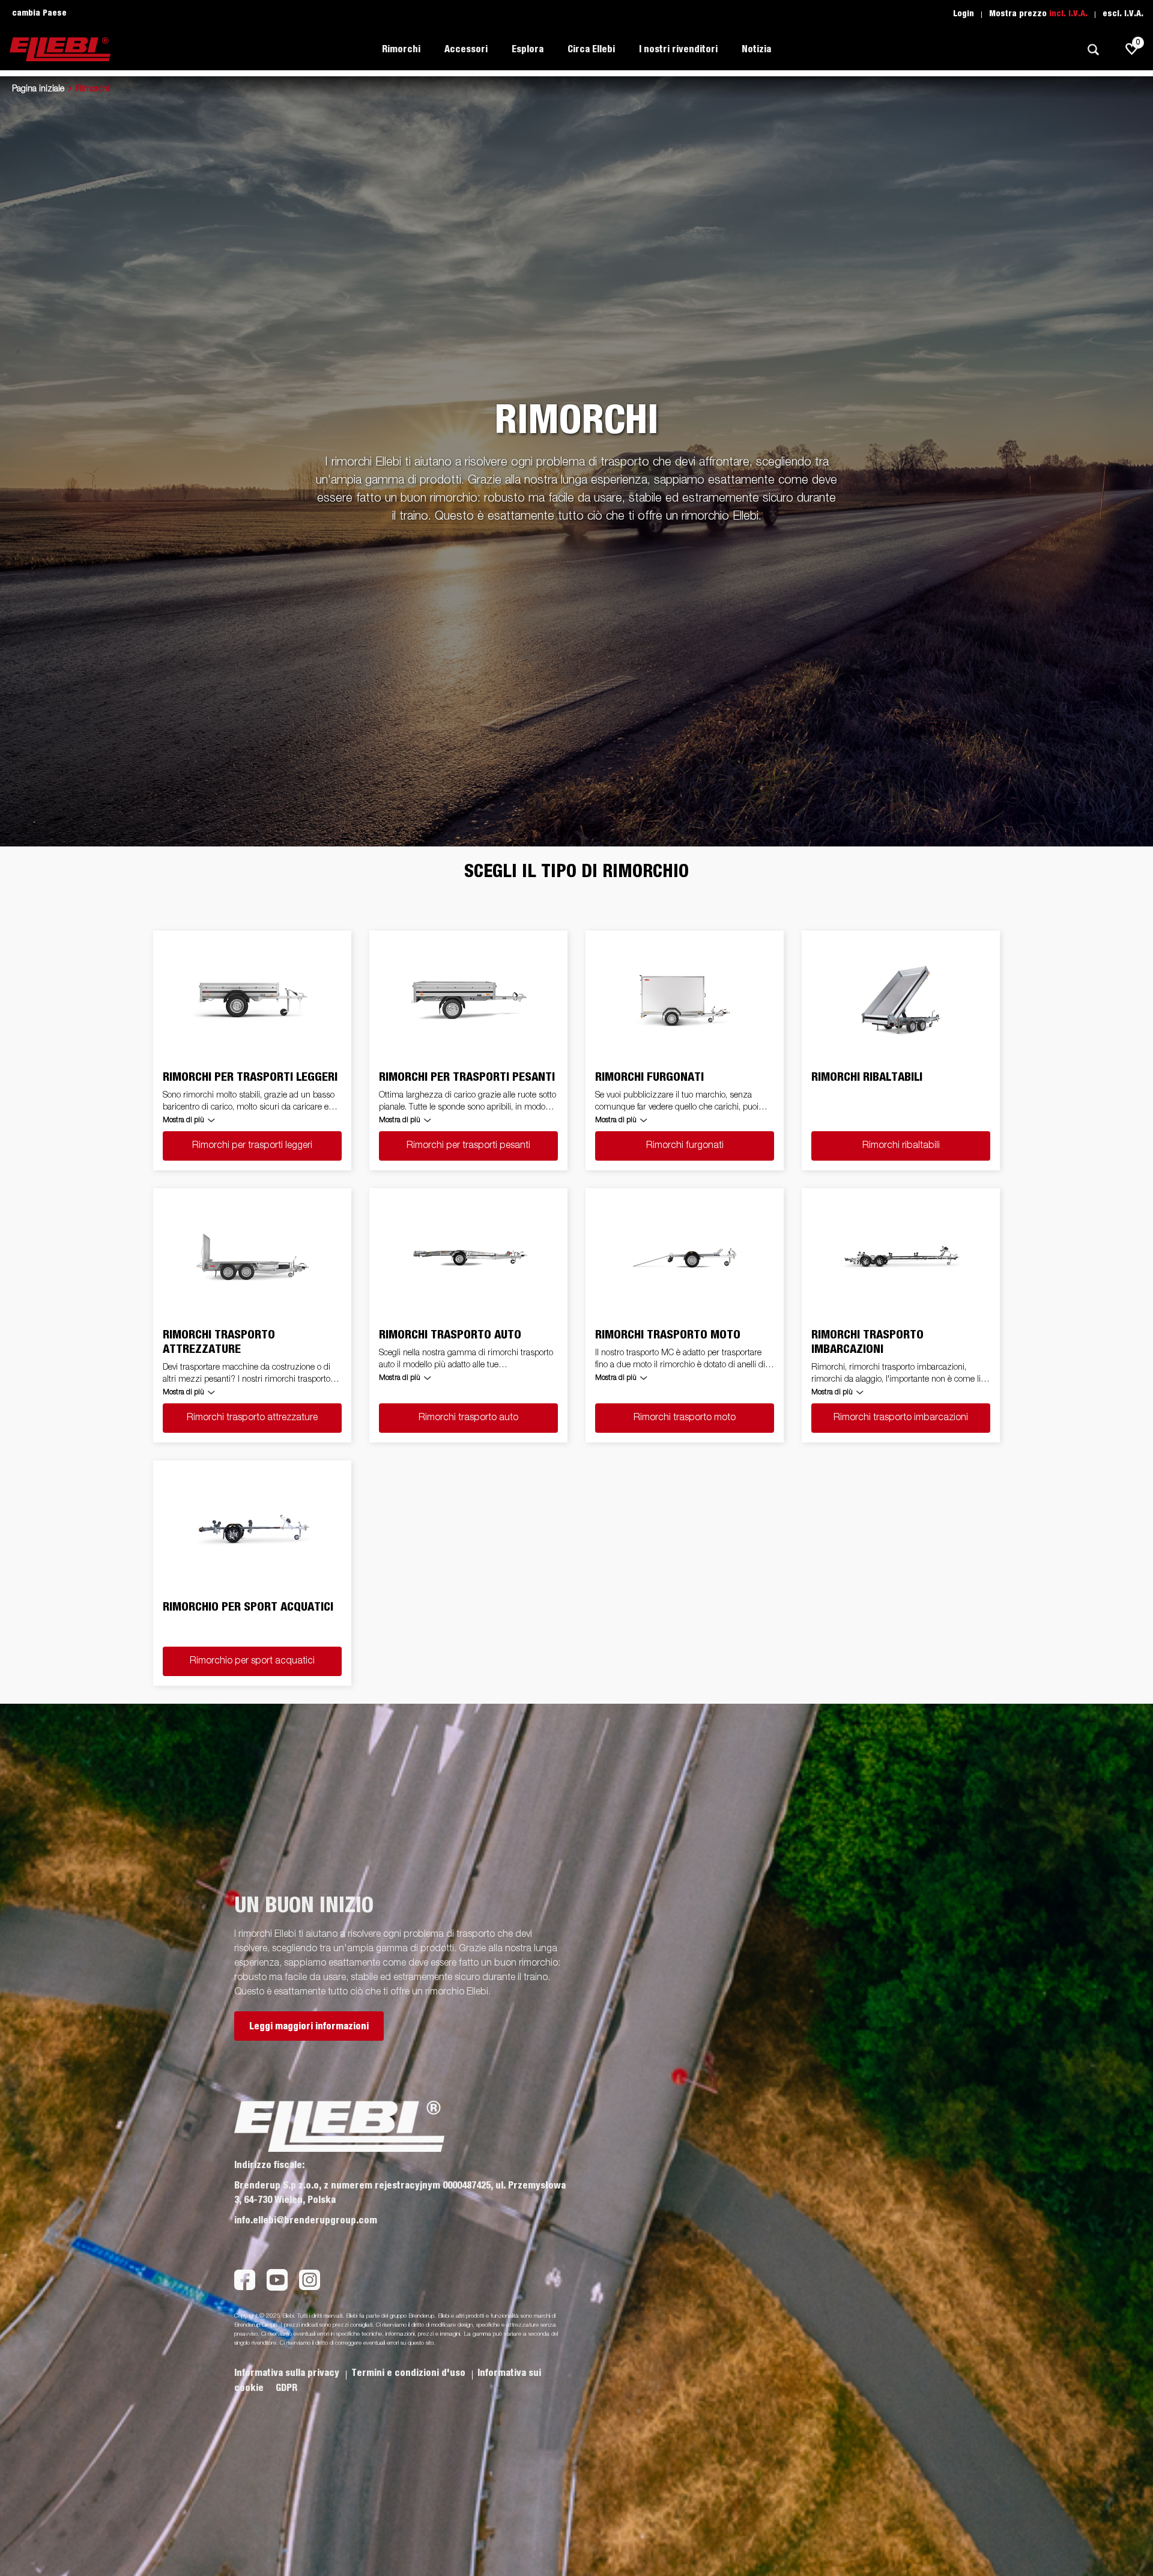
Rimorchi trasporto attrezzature (252, 1418)
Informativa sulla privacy (288, 2373)
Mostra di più (183, 1120)
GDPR (286, 2388)
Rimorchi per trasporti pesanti (468, 1146)
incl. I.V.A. (1068, 14)
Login (964, 14)
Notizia (756, 49)
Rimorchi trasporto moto (685, 1418)
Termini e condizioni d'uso (410, 2373)
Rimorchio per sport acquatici (252, 1661)
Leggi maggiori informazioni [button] (309, 2026)
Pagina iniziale (38, 89)
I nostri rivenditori (678, 49)
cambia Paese (39, 13)
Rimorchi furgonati (685, 1146)
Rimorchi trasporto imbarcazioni (901, 1418)
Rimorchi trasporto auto (468, 1418)
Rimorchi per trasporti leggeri (252, 1146)
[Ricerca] (1093, 50)
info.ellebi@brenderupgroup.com (306, 2220)
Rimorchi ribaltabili (901, 1146)
